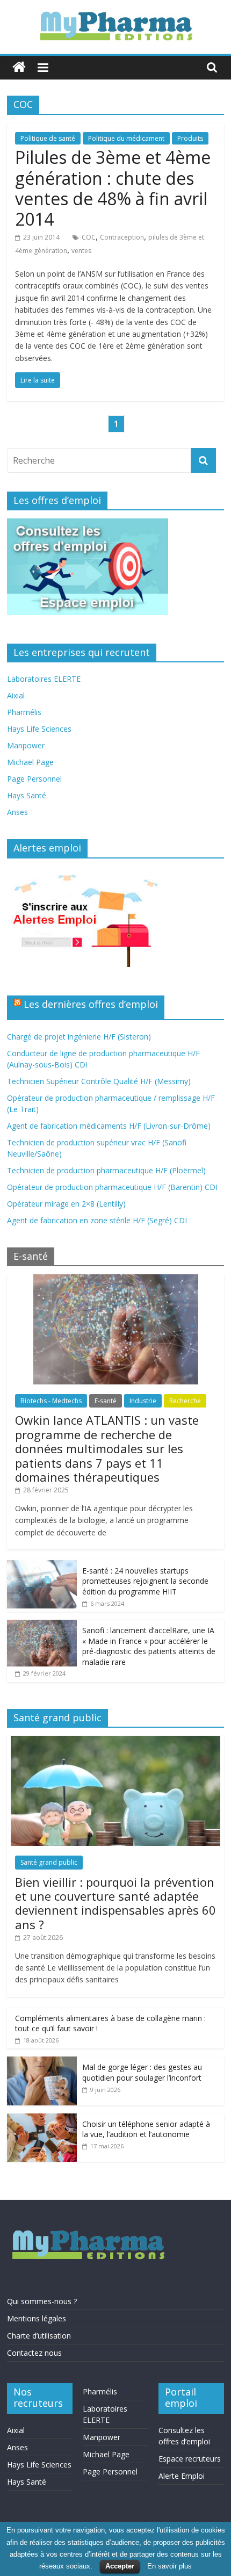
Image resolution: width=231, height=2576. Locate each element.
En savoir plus (169, 2566)
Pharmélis (24, 712)
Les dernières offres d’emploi (91, 1004)
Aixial (16, 695)
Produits (190, 138)
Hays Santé (27, 795)
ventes (81, 251)
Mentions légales (37, 2318)
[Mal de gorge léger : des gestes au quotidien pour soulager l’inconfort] (42, 2062)
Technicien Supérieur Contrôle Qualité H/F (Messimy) (99, 1081)
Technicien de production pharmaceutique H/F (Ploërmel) (106, 1170)
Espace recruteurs (190, 2459)
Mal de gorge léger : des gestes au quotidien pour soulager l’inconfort (142, 2072)
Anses (17, 812)
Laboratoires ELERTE (44, 679)
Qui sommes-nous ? (42, 2301)
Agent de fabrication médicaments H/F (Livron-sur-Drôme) (109, 1126)
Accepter (120, 2566)
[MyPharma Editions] (19, 67)
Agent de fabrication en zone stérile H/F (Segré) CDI (97, 1220)
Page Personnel (34, 779)
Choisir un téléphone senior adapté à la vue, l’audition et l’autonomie (146, 2129)
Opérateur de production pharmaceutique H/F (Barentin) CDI (112, 1187)
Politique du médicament (126, 138)
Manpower (26, 745)
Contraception (122, 237)
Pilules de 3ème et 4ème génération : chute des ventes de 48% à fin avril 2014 (113, 188)
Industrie (143, 1401)
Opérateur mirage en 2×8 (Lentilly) (66, 1204)
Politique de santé (48, 138)
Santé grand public (49, 1862)
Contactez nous (34, 2353)
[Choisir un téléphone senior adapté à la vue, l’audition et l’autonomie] (42, 2119)
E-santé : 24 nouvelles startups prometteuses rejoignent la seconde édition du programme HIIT (145, 1581)
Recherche (185, 1401)
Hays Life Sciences (39, 729)
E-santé (106, 1401)
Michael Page (30, 762)
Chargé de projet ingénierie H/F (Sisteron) (79, 1037)
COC (89, 237)
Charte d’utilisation (39, 2336)
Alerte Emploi (182, 2476)
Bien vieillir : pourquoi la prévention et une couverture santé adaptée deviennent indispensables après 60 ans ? (115, 1903)
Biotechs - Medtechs (51, 1401)
